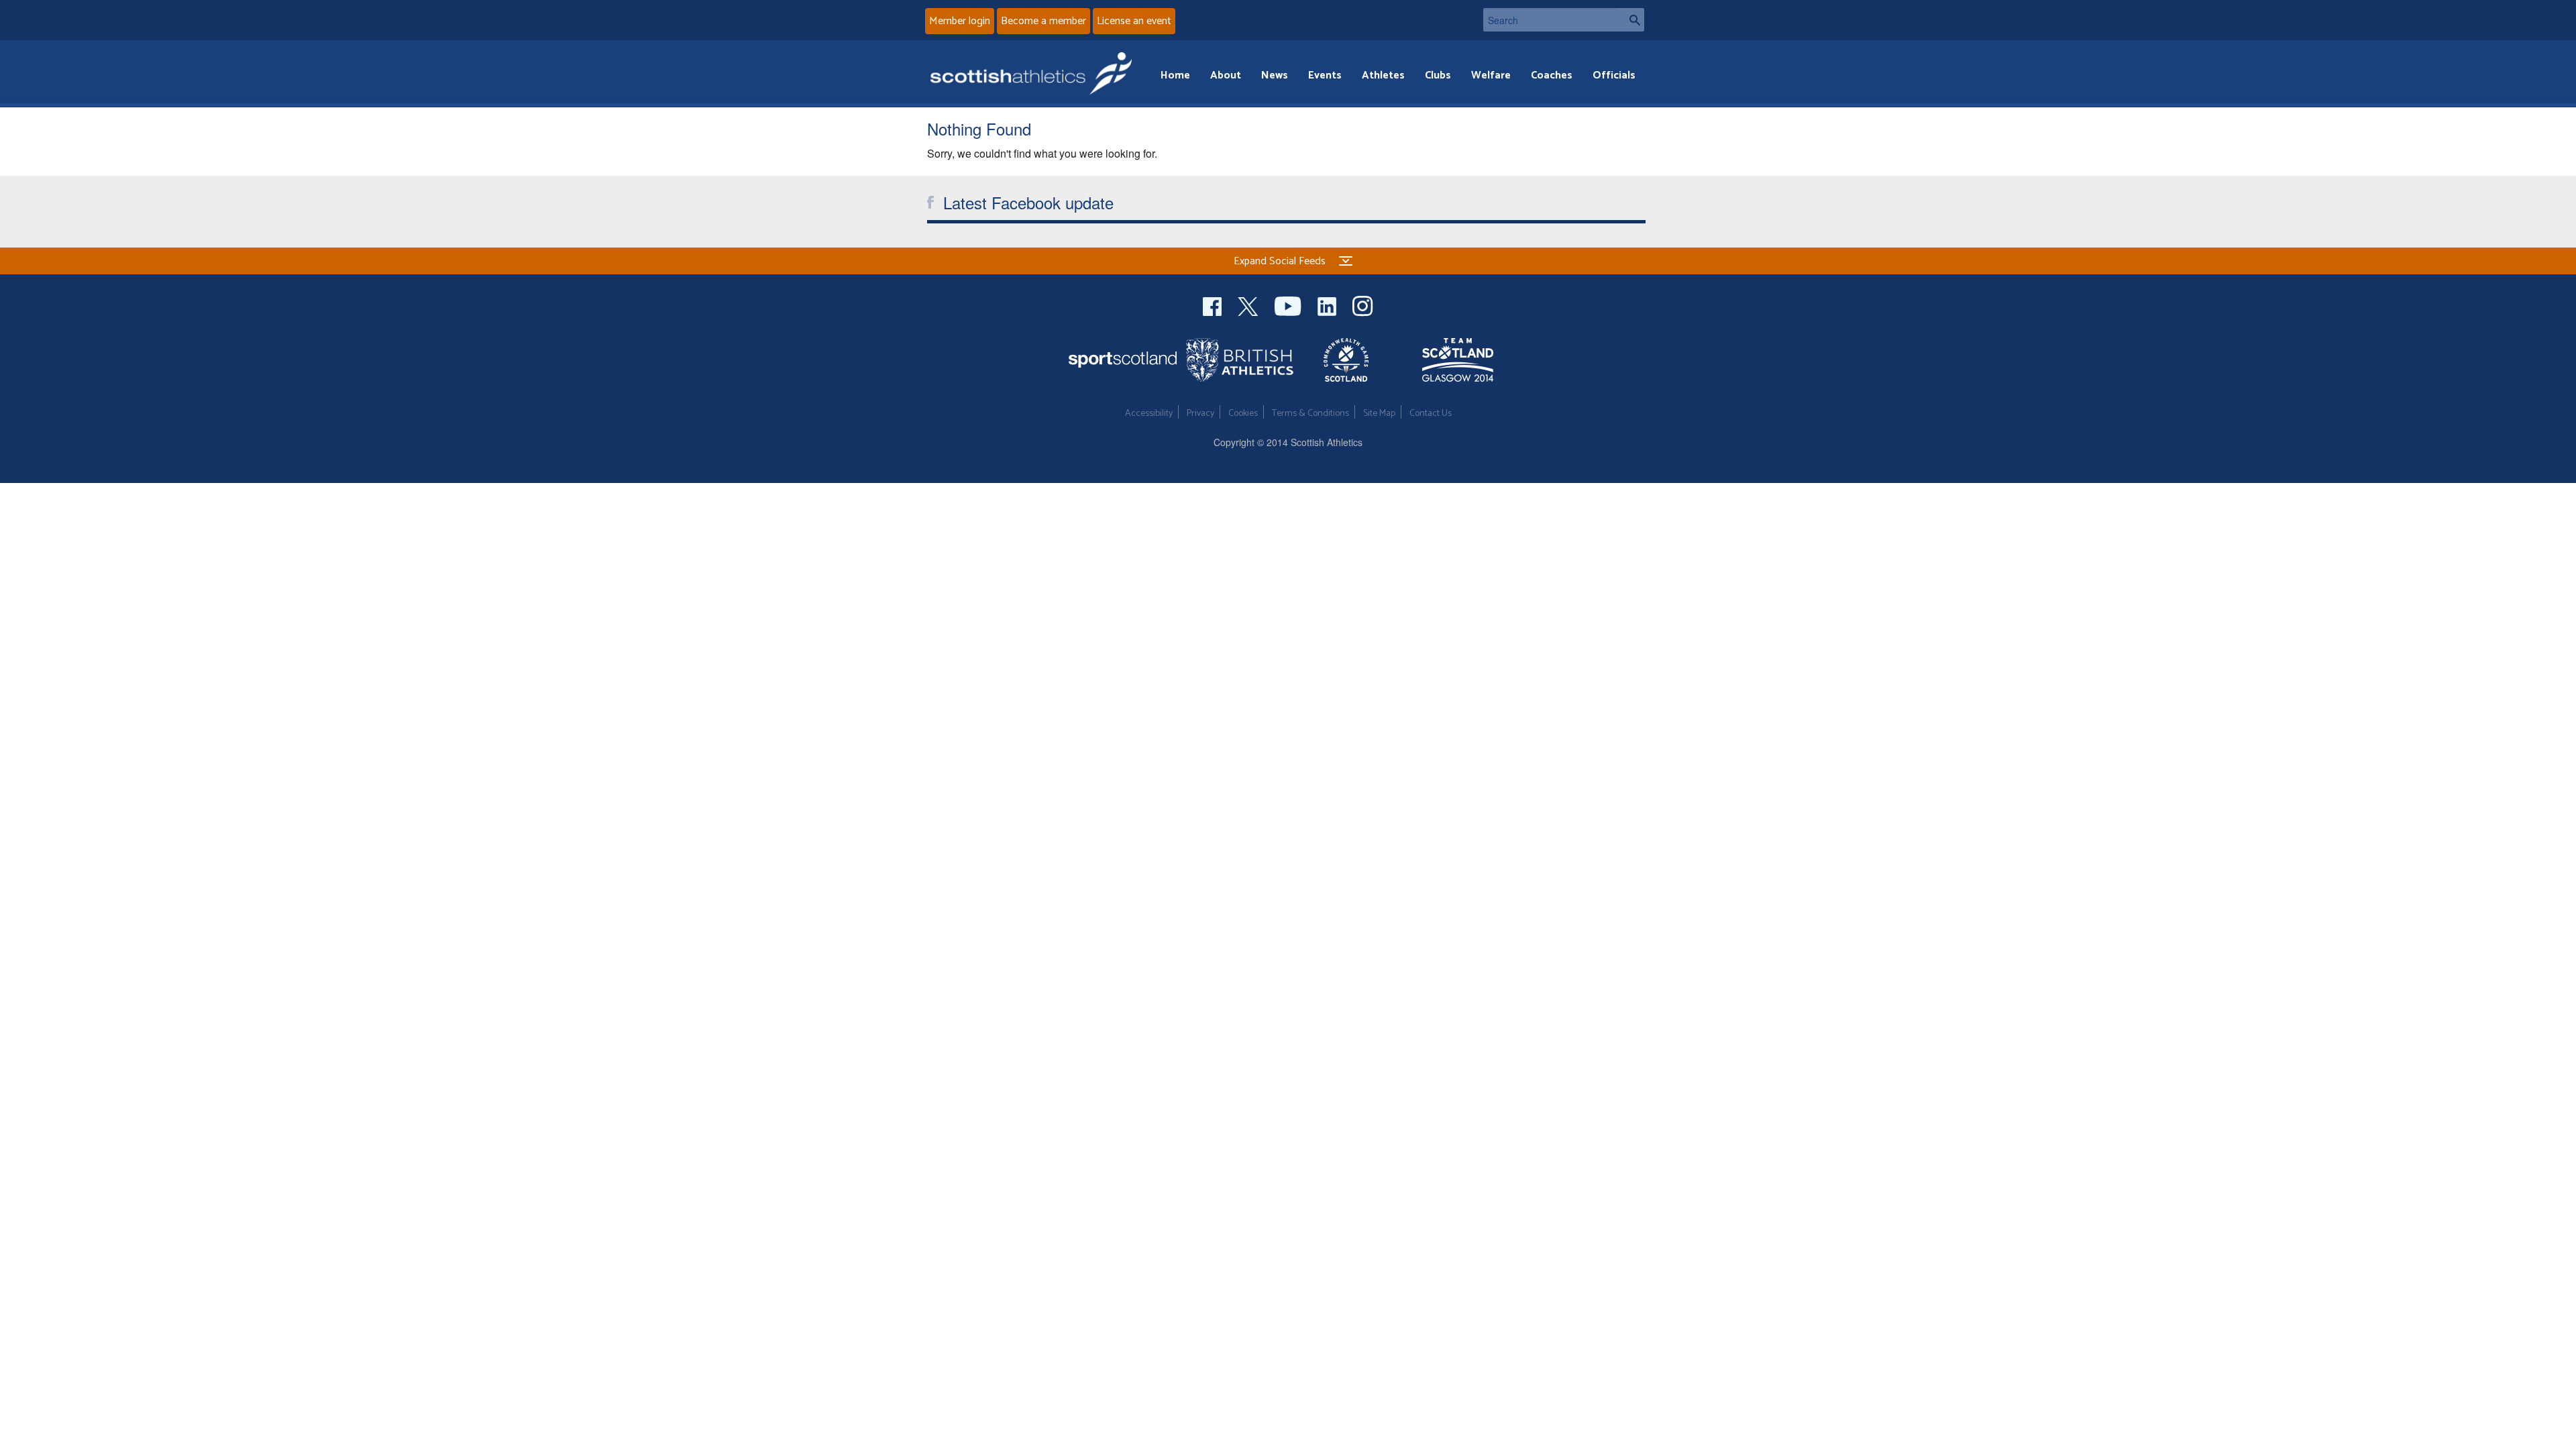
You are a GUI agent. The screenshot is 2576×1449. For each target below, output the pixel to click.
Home (1175, 75)
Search (1631, 20)
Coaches (1552, 75)
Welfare (1491, 75)
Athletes (1383, 75)
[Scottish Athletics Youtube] (1289, 304)
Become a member (1043, 21)
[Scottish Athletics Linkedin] (1328, 304)
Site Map (1379, 414)
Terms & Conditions (1310, 414)
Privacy (1200, 414)
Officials (1614, 75)
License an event (1134, 21)
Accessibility (1149, 414)
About (1226, 75)
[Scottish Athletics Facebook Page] (1214, 304)
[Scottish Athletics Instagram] (1363, 304)
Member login (960, 21)
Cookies (1243, 414)
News (1275, 75)
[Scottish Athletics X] (1249, 304)
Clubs (1438, 75)
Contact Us (1431, 414)
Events (1325, 75)
